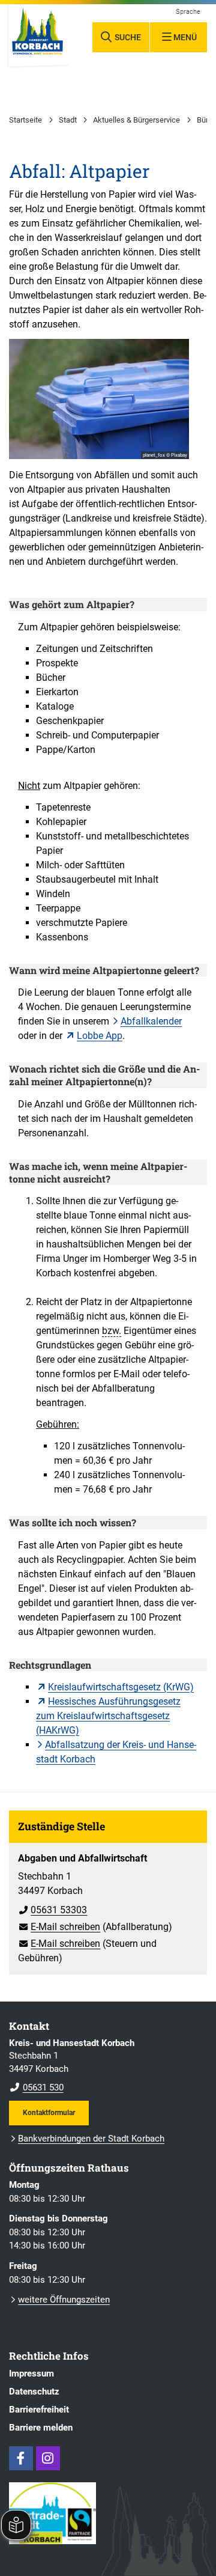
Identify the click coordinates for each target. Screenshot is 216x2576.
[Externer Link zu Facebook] (21, 2458)
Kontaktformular (49, 2112)
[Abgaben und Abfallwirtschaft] (108, 1904)
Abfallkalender (151, 1021)
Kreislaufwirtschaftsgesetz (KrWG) (121, 1687)
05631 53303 (52, 1910)
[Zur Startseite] (37, 36)
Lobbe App (100, 1036)
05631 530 (36, 2087)
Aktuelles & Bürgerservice (136, 120)
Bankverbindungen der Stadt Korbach (91, 2139)
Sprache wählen (188, 12)
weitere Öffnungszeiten (64, 2300)
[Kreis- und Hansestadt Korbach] (108, 2066)
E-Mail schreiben (59, 1927)
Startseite (25, 120)
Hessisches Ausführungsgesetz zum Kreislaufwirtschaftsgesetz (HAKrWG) (108, 1716)
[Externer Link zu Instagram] (48, 2458)
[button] (99, 399)
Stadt (68, 120)
